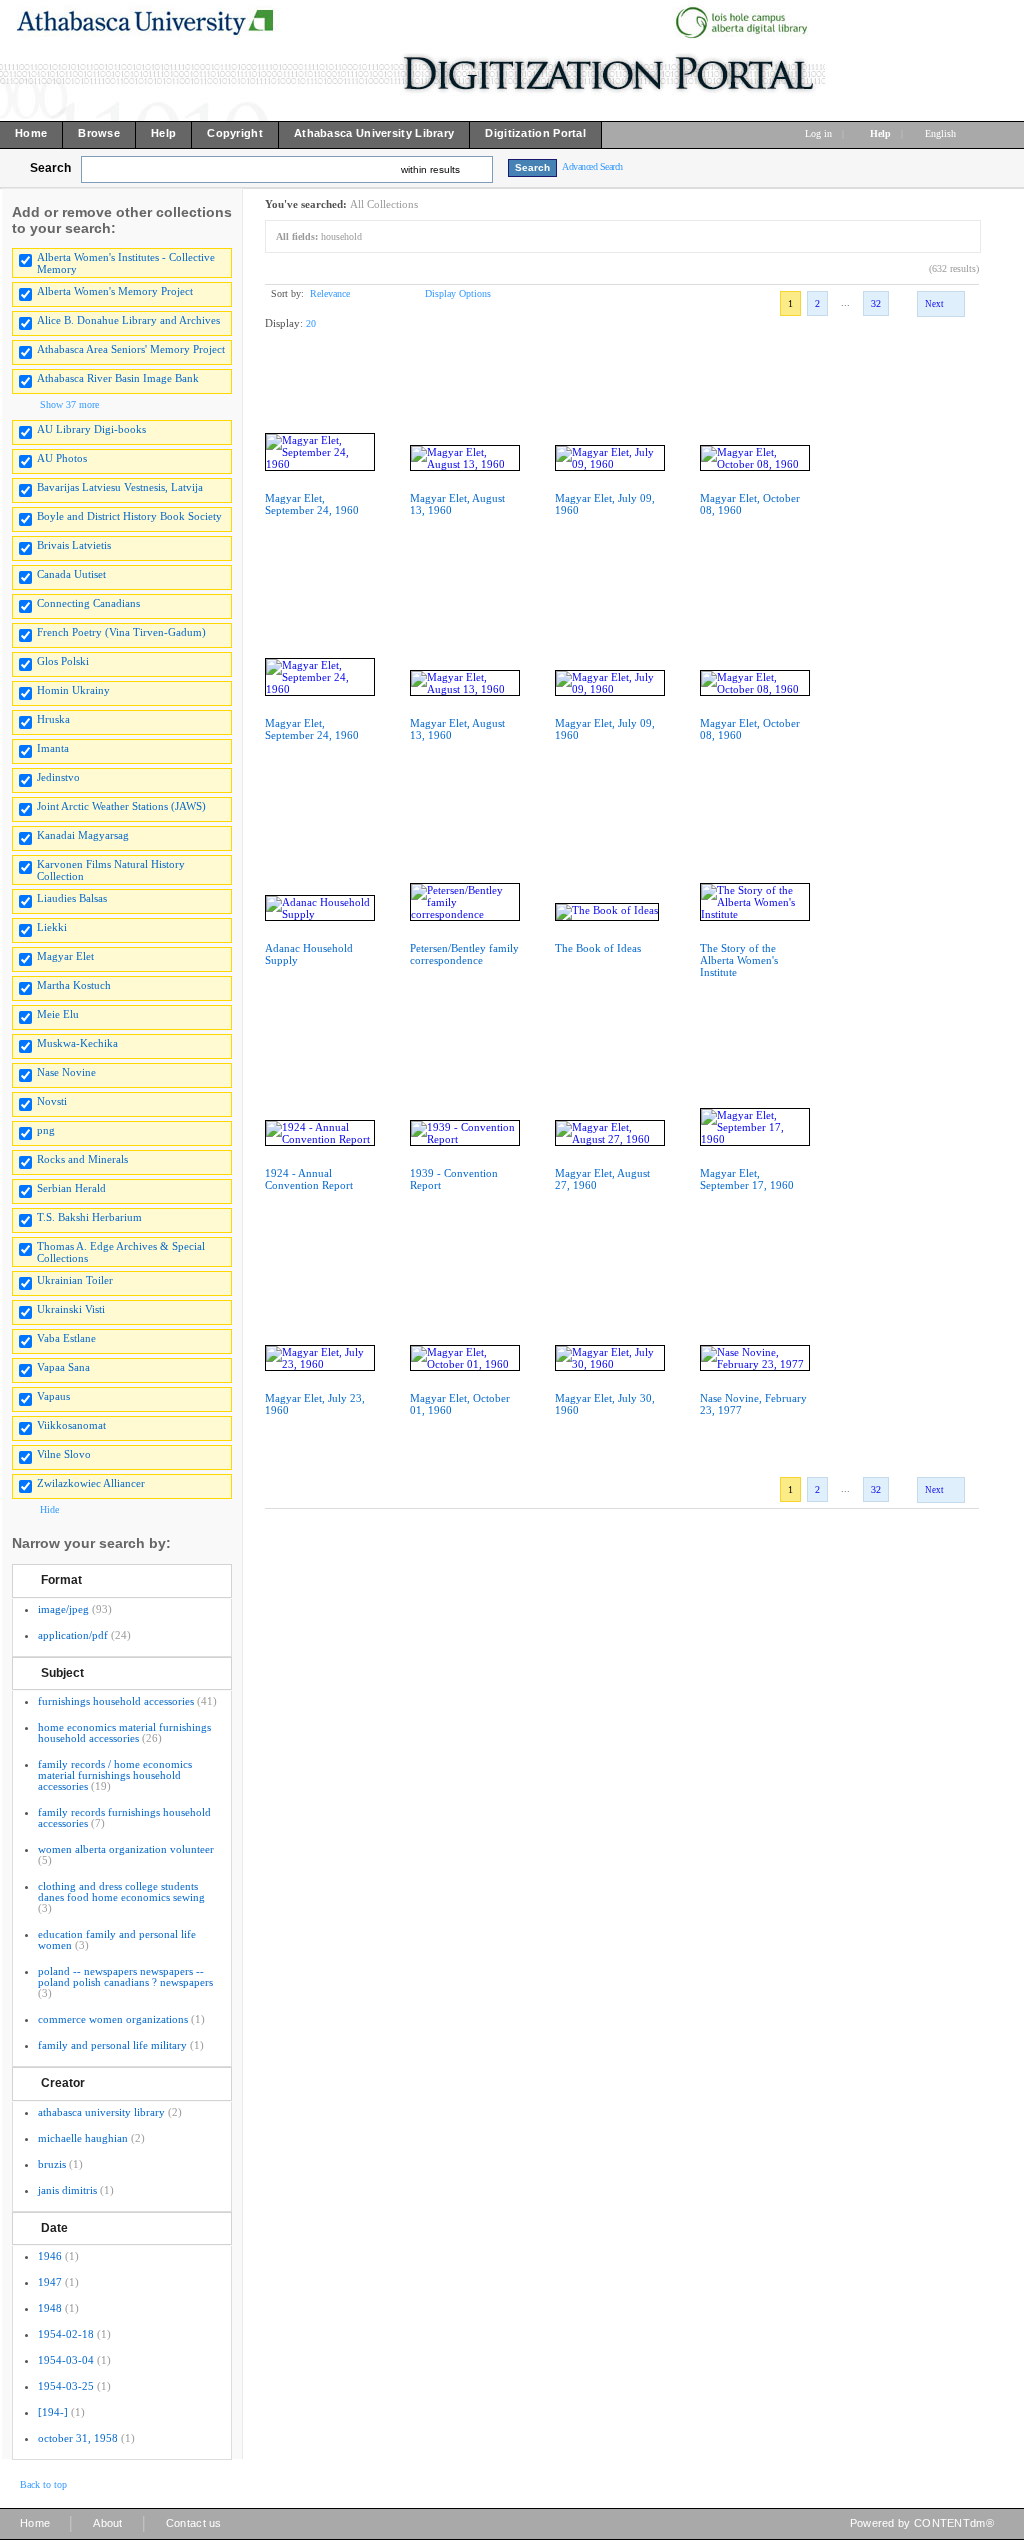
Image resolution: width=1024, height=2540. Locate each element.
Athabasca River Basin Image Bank (118, 378)
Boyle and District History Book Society (129, 516)
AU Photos (62, 458)
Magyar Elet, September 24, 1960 (312, 504)
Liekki (52, 927)
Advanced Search (592, 166)
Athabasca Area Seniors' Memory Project (131, 349)
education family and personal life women (117, 1939)
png (46, 1130)
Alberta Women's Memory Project (115, 291)
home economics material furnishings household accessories (124, 1732)
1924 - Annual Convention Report (309, 1179)
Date (54, 2228)
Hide (49, 1509)
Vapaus (53, 1396)
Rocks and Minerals (82, 1159)
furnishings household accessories (116, 1701)
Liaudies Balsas (72, 898)
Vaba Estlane (66, 1338)
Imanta (53, 748)
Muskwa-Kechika (77, 1043)
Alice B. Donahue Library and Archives (128, 320)
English (942, 133)
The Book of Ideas (598, 948)
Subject (62, 1673)
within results (430, 169)
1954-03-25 (66, 2386)
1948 (50, 2308)
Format (61, 1580)
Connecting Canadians (88, 603)
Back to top (43, 2484)
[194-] (53, 2412)
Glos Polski (63, 661)
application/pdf (73, 1635)
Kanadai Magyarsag (83, 835)
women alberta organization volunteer (126, 1849)
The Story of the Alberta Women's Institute (739, 960)
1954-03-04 (66, 2360)
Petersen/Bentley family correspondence (464, 954)
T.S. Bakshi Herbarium (89, 1217)
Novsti (52, 1101)
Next (934, 304)
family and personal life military (112, 2045)
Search (50, 168)
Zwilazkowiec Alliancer (91, 1483)
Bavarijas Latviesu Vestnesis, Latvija (120, 487)
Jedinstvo (58, 777)
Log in (818, 133)
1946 (50, 2256)
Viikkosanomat (71, 1425)
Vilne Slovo (64, 1454)
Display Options (458, 293)
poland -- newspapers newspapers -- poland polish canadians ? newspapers (125, 1976)
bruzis (52, 2164)
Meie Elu (58, 1014)
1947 (50, 2282)
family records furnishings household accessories (124, 1817)
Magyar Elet (65, 956)
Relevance (330, 293)
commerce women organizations (113, 2019)
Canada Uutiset (71, 574)
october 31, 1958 (78, 2438)
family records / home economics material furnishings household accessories (115, 1775)
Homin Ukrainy (73, 690)
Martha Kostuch (74, 985)
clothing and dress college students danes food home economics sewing (121, 1891)
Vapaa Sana (63, 1367)
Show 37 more (69, 404)
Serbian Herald (71, 1188)
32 (876, 303)
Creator (63, 2083)
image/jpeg (63, 1609)
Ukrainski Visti (71, 1309)
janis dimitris (67, 2190)
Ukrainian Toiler (75, 1280)
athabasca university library (101, 2112)
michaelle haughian (83, 2138)
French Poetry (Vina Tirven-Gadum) (121, 632)
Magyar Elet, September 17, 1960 (747, 1179)
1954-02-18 (66, 2334)
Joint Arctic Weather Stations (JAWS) (121, 806)
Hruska (53, 719)
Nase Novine (66, 1072)
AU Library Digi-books (91, 429)
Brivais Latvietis (74, 545)
